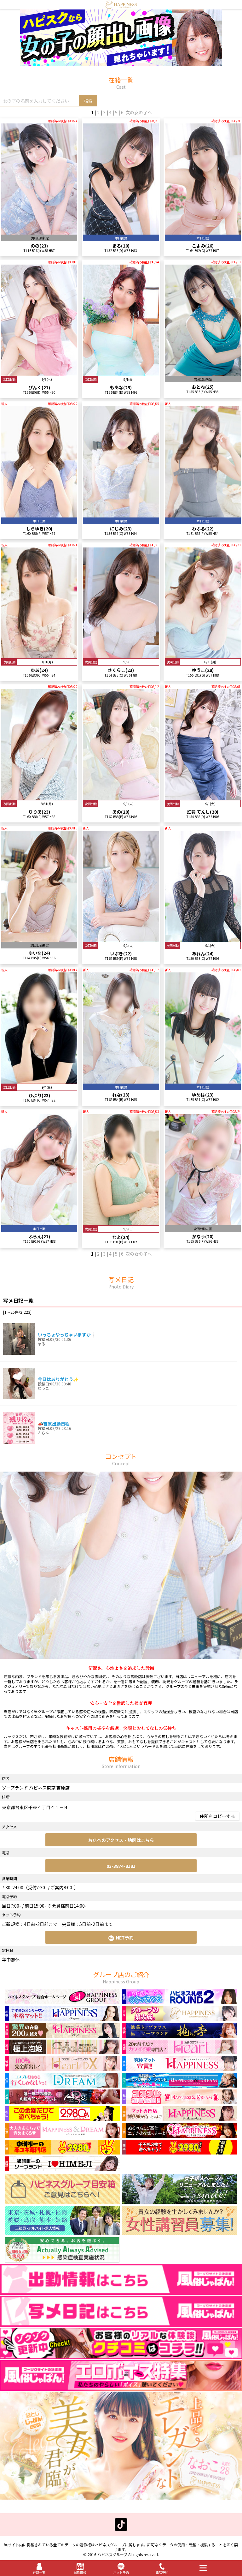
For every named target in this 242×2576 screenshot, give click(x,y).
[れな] (121, 1081)
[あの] (121, 797)
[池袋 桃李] (180, 2035)
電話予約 (162, 2572)
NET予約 (125, 1938)
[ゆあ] (39, 655)
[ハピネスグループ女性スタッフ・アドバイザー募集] (180, 2232)
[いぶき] (121, 939)
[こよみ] (203, 232)
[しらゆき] (39, 514)
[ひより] (39, 1081)
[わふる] (203, 514)
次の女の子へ (139, 112)
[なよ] (121, 1222)
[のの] (39, 232)
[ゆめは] (203, 1081)
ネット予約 (121, 2572)
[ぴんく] (39, 373)
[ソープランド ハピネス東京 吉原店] (121, 6)
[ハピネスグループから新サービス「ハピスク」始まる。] (121, 63)
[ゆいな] (39, 939)
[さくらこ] (121, 655)
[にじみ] (121, 514)
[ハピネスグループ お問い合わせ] (62, 2201)
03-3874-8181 (121, 1866)
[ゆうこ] (203, 655)
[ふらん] (39, 1222)
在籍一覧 (39, 2572)
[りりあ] (39, 797)
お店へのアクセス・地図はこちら (121, 1840)
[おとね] (203, 373)
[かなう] (203, 1222)
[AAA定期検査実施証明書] (62, 2261)
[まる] (121, 232)
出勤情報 (80, 2572)
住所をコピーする (217, 1816)
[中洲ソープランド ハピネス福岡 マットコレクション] (180, 2135)
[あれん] (203, 939)
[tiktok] (121, 2528)
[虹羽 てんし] (203, 797)
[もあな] (121, 373)
